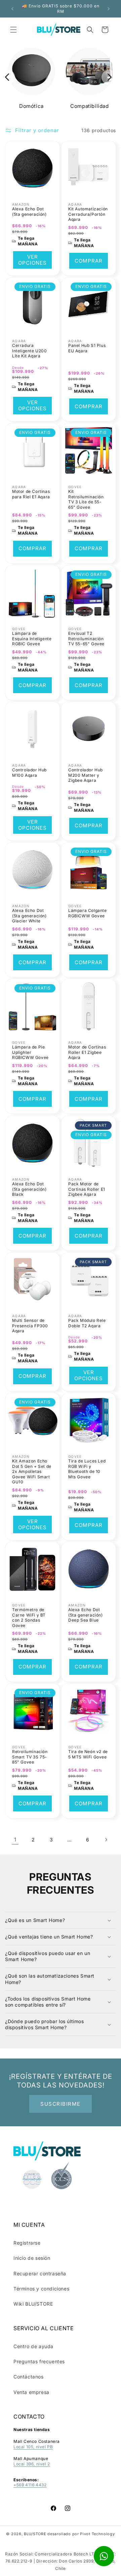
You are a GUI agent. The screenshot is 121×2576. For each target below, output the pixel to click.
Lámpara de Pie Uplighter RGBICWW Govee (30, 1052)
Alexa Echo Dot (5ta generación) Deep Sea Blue (86, 1615)
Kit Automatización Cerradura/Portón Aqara (88, 214)
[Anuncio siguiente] (109, 9)
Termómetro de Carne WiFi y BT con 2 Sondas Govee (29, 1618)
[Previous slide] (8, 77)
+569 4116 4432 (30, 2485)
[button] (13, 30)
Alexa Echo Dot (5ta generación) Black (29, 1189)
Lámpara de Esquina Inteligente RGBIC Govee (32, 639)
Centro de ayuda (33, 2346)
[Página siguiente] (106, 1840)
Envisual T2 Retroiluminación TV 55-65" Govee (86, 639)
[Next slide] (109, 77)
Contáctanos (29, 2377)
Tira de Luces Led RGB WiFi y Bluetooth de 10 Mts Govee (87, 1469)
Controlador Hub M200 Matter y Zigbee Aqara (86, 775)
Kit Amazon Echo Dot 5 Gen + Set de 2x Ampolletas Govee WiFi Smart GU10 (32, 1471)
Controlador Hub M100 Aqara (29, 773)
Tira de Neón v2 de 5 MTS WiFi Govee (88, 1754)
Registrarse (27, 2243)
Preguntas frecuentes (39, 2361)
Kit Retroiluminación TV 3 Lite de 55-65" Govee (86, 499)
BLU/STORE (35, 2534)
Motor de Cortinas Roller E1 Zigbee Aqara (87, 1052)
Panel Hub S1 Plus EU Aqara (87, 348)
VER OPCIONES (32, 260)
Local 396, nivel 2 (32, 2464)
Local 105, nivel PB (33, 2447)
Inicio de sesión (32, 2258)
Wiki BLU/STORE (33, 2304)
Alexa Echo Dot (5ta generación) (29, 212)
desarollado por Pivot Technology (81, 2534)
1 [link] (15, 1840)
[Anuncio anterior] (12, 9)
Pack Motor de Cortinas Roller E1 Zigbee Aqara (87, 1189)
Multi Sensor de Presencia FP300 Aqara (30, 1326)
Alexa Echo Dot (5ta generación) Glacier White (29, 916)
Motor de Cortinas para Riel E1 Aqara (31, 494)
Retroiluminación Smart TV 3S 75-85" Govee (30, 1757)
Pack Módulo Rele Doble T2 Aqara (87, 1323)
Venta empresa (31, 2392)
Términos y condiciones (41, 2289)
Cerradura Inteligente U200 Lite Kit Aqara (30, 351)
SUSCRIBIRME (61, 2104)
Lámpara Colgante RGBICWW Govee (88, 913)
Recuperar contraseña (40, 2273)
